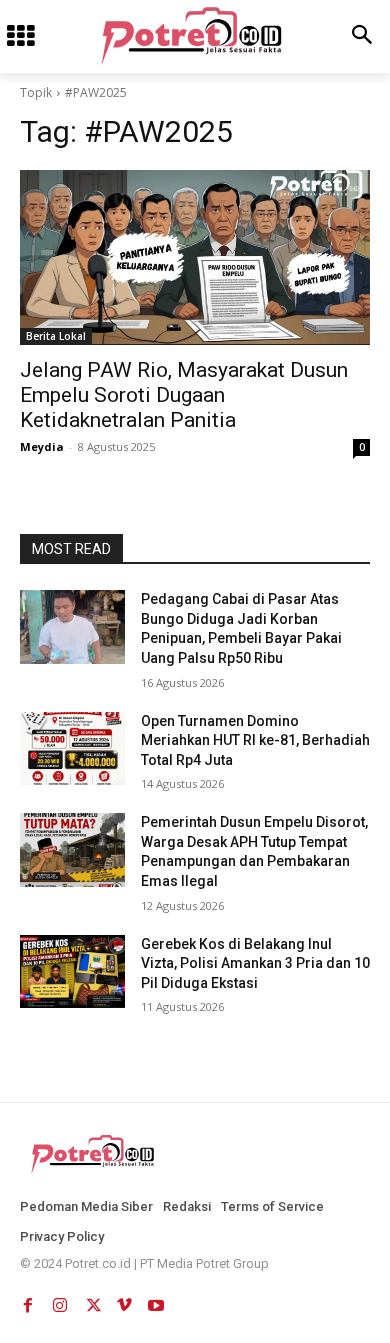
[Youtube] (156, 1301)
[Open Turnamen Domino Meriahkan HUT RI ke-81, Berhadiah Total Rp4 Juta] (72, 749)
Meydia (42, 446)
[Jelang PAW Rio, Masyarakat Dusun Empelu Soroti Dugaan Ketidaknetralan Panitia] (195, 257)
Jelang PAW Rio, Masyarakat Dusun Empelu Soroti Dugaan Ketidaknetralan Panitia (184, 395)
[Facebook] (28, 1301)
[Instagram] (60, 1301)
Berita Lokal (56, 336)
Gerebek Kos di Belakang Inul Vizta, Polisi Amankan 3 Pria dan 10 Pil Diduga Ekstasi (255, 963)
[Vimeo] (124, 1301)
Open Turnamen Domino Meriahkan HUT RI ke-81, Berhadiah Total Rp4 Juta (255, 740)
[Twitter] (92, 1301)
